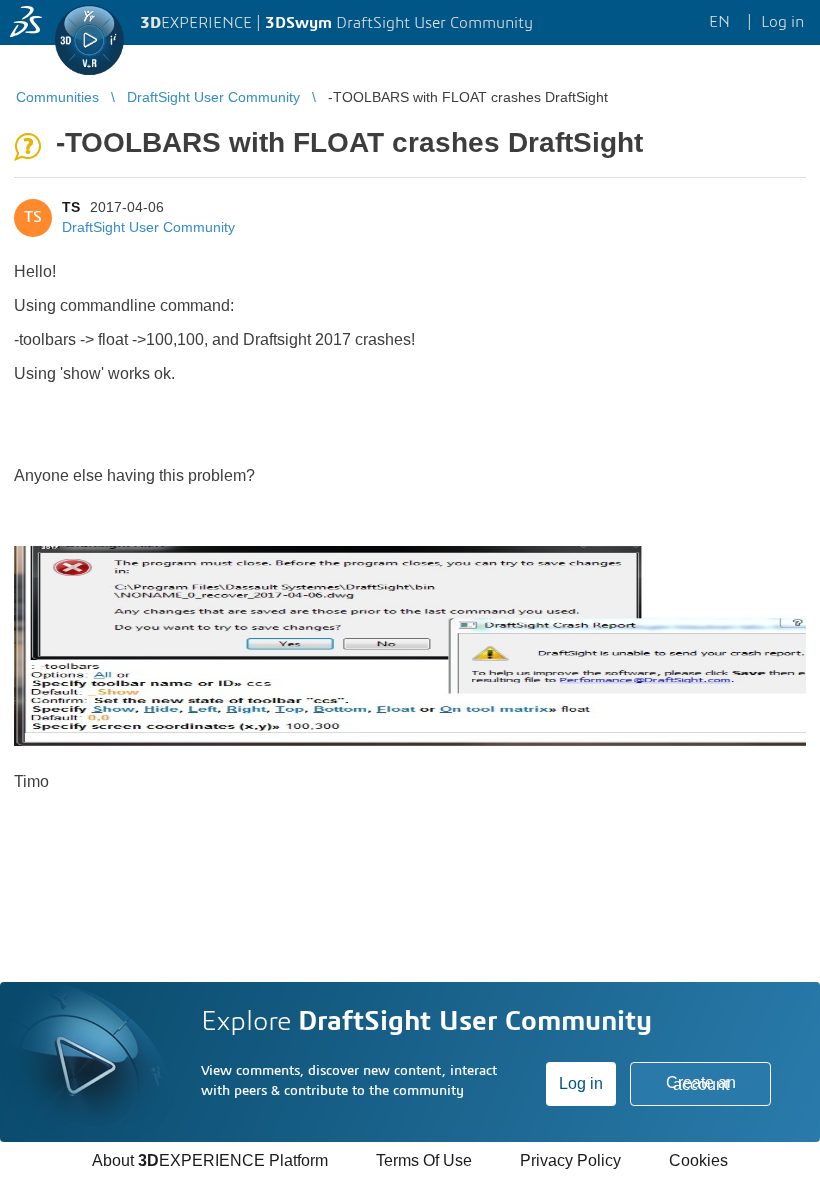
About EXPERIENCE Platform (210, 1160)
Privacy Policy (570, 1160)
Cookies (698, 1160)
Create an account (701, 1083)
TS (71, 207)
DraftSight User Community (148, 227)
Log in (581, 1083)
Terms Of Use (424, 1160)
